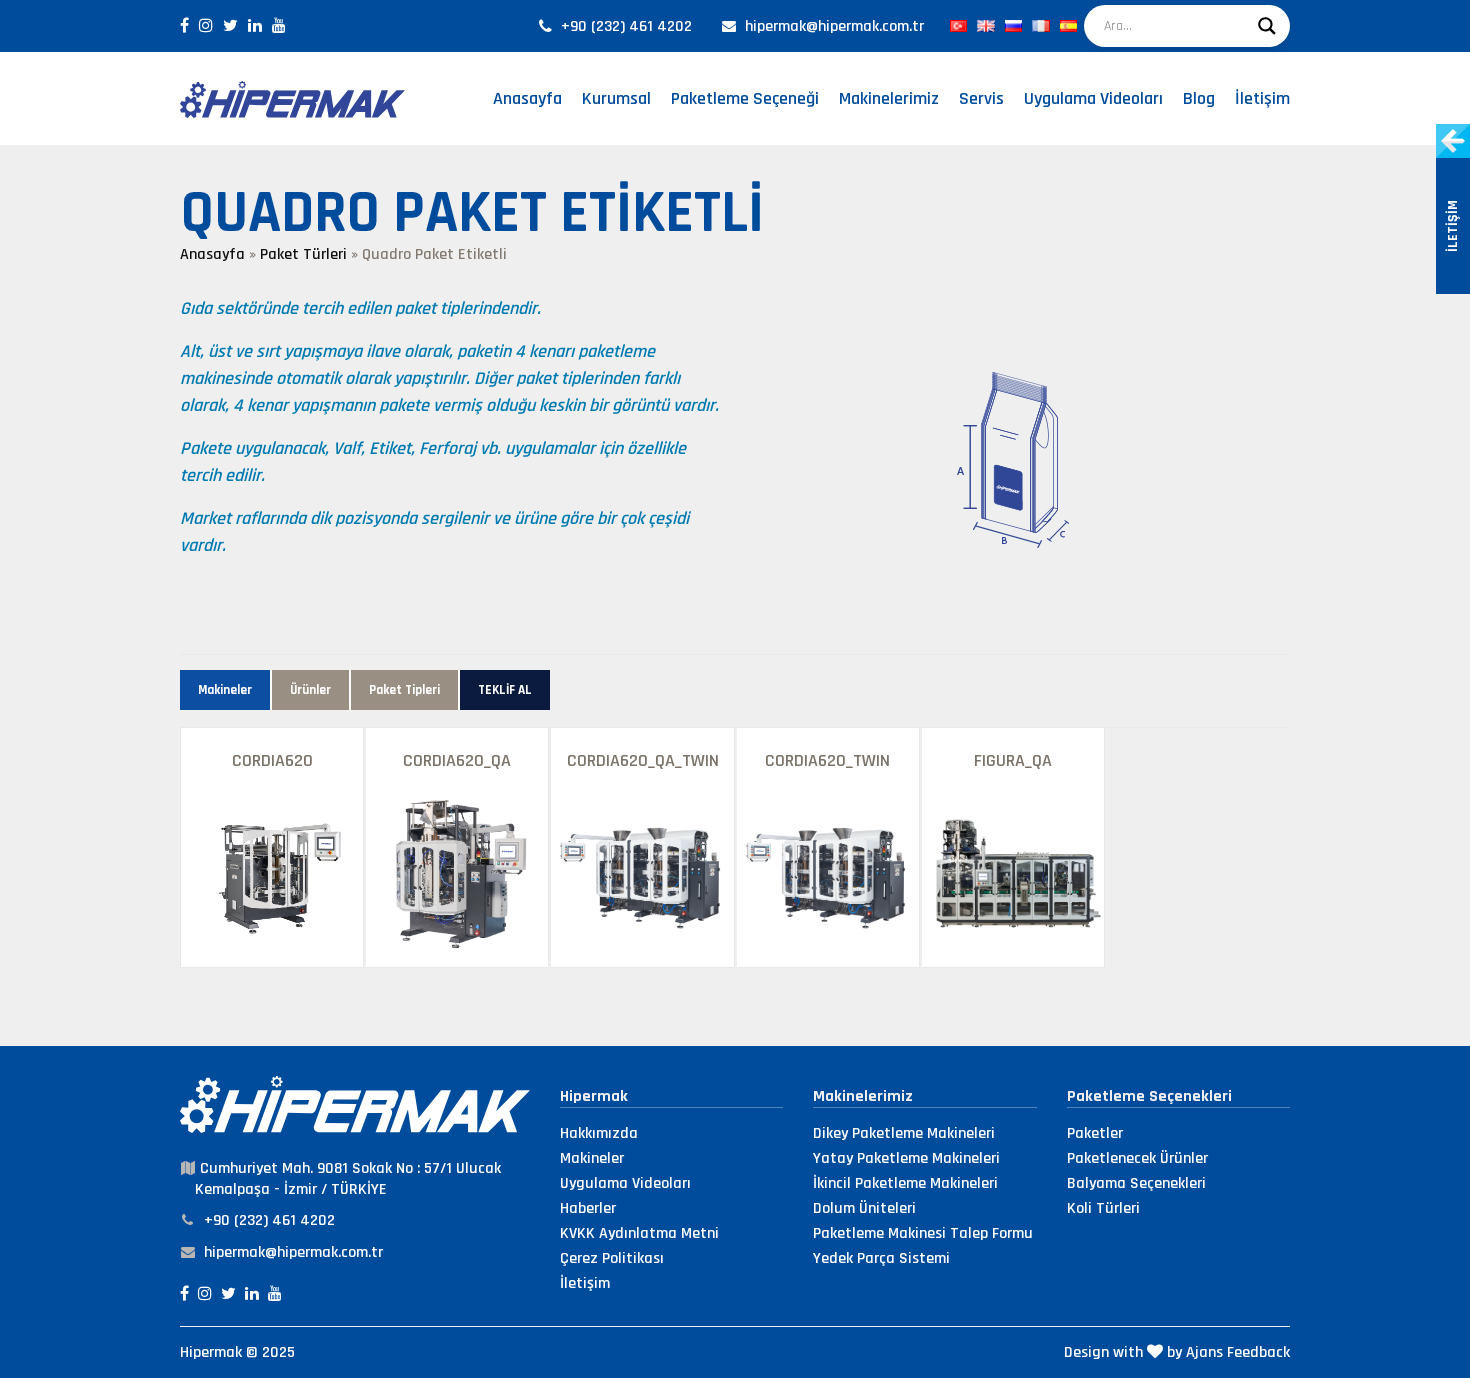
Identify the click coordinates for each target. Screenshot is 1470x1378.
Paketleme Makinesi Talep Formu (923, 1233)
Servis (981, 98)
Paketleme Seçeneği (745, 98)
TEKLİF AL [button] (505, 690)
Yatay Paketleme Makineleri (906, 1158)
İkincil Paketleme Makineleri (905, 1183)
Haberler (588, 1208)
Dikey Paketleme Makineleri (904, 1133)
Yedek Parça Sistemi (881, 1258)
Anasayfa (527, 98)
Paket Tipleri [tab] (404, 690)
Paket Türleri (303, 254)
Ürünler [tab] (310, 690)
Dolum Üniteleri (864, 1208)
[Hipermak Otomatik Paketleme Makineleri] (292, 98)
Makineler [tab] (225, 690)
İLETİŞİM (1453, 226)
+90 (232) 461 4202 (626, 26)
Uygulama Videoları (1093, 98)
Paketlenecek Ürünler (1137, 1158)
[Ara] (1267, 26)
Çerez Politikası (612, 1258)
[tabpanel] (735, 847)
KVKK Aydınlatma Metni (639, 1233)
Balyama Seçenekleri (1136, 1183)
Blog (1199, 98)
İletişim (1262, 98)
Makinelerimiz (889, 98)
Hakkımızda (599, 1133)
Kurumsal (616, 98)
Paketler (1095, 1133)
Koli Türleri (1103, 1208)
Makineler (592, 1158)
